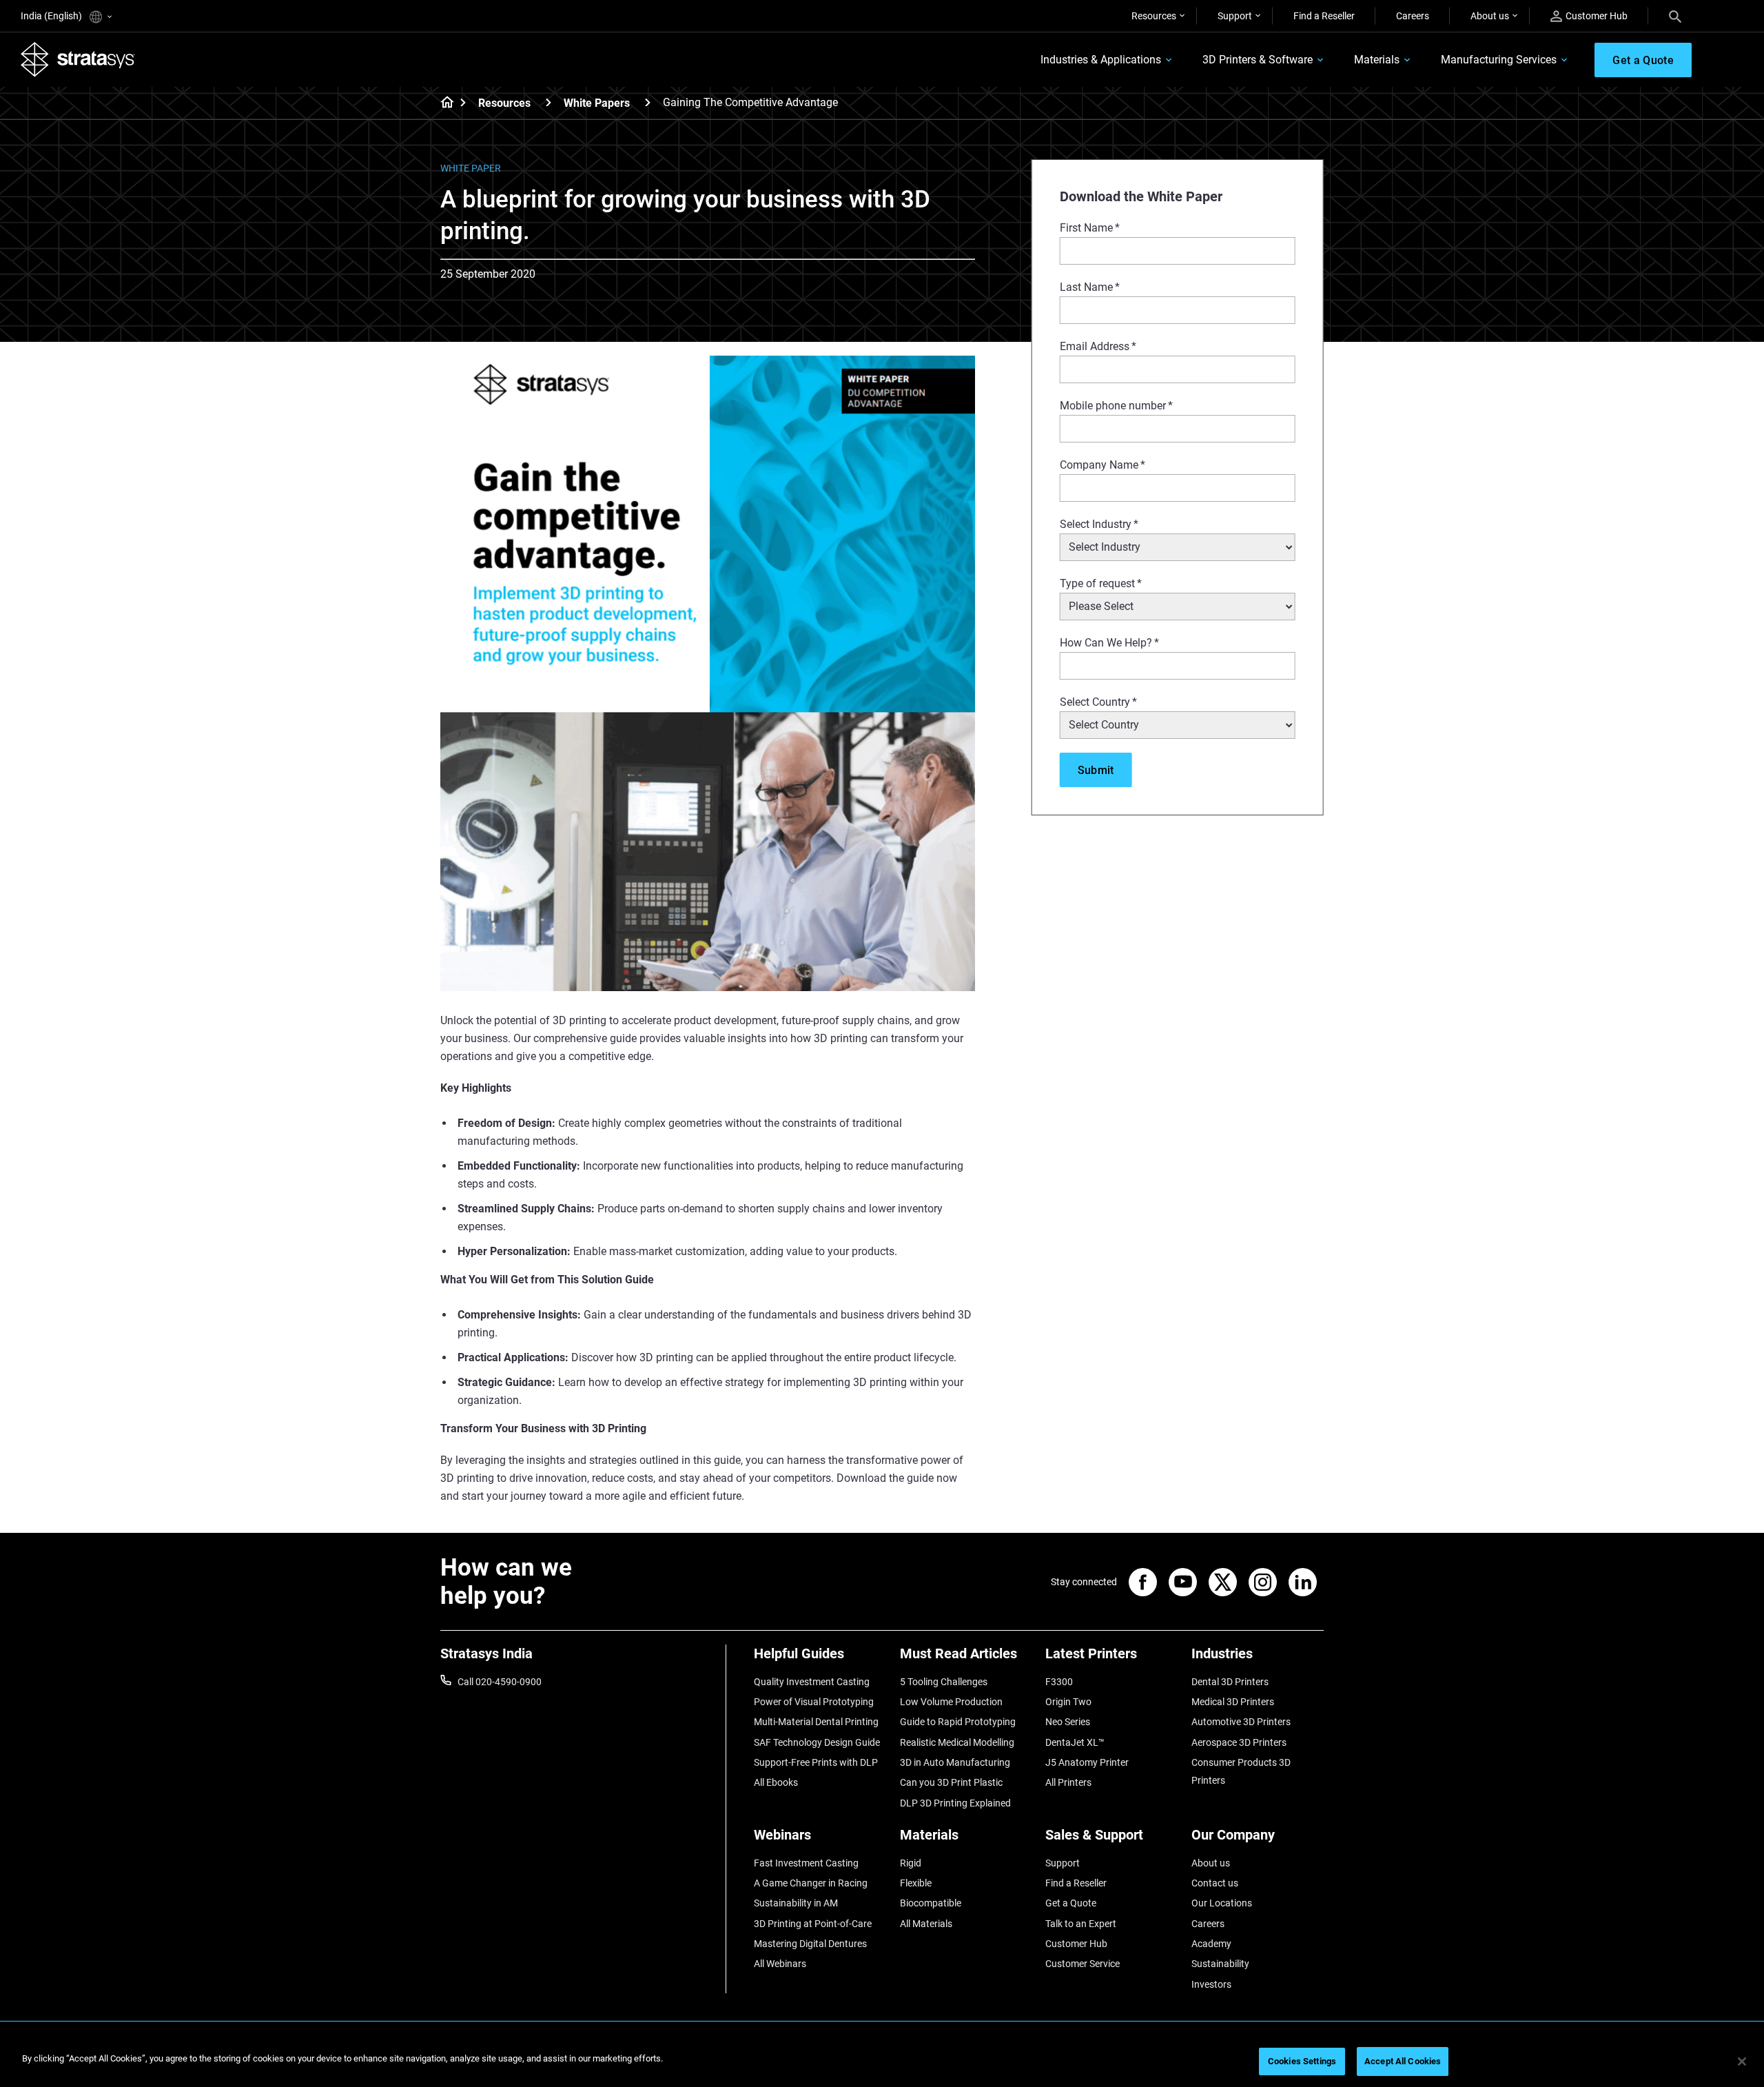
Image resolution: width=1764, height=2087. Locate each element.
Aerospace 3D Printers (1239, 1742)
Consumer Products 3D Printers (1241, 1771)
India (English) (52, 16)
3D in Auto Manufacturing (955, 1762)
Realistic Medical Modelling (957, 1742)
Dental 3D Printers (1230, 1682)
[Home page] (443, 103)
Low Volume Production (951, 1702)
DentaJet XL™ (1075, 1742)
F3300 (1059, 1682)
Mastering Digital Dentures (810, 1944)
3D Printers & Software (1258, 60)
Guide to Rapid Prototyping (958, 1722)
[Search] (1675, 16)
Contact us (1215, 1883)
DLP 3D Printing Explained (955, 1803)
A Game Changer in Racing (811, 1883)
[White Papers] (648, 102)
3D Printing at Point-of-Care (813, 1924)
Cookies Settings (1302, 2061)
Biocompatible (931, 1903)
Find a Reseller (1324, 16)
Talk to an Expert (1081, 1924)
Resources (1154, 16)
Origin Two (1068, 1702)
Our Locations (1222, 1903)
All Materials (926, 1924)
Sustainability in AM (796, 1903)
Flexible (916, 1883)
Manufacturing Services (1499, 60)
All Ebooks (776, 1782)
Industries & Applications (1101, 60)
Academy (1211, 1944)
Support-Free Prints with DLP (816, 1762)
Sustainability (1220, 1964)
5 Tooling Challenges (944, 1682)
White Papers (597, 103)
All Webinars (780, 1964)
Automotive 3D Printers (1241, 1722)
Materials (1377, 60)
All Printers (1068, 1782)
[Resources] (548, 102)
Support (1235, 16)
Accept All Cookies (1403, 2061)
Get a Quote (1071, 1903)
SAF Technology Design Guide (817, 1742)
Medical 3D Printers (1233, 1702)
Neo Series (1068, 1722)
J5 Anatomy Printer (1087, 1762)
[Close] (1742, 2061)
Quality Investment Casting (812, 1682)
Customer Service (1083, 1964)
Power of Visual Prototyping (814, 1702)
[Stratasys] (78, 59)
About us (1490, 16)
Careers (1413, 16)
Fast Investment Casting (806, 1863)
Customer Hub (1597, 16)
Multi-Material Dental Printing (816, 1722)
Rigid (911, 1863)
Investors (1211, 1984)
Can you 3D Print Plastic (951, 1782)
